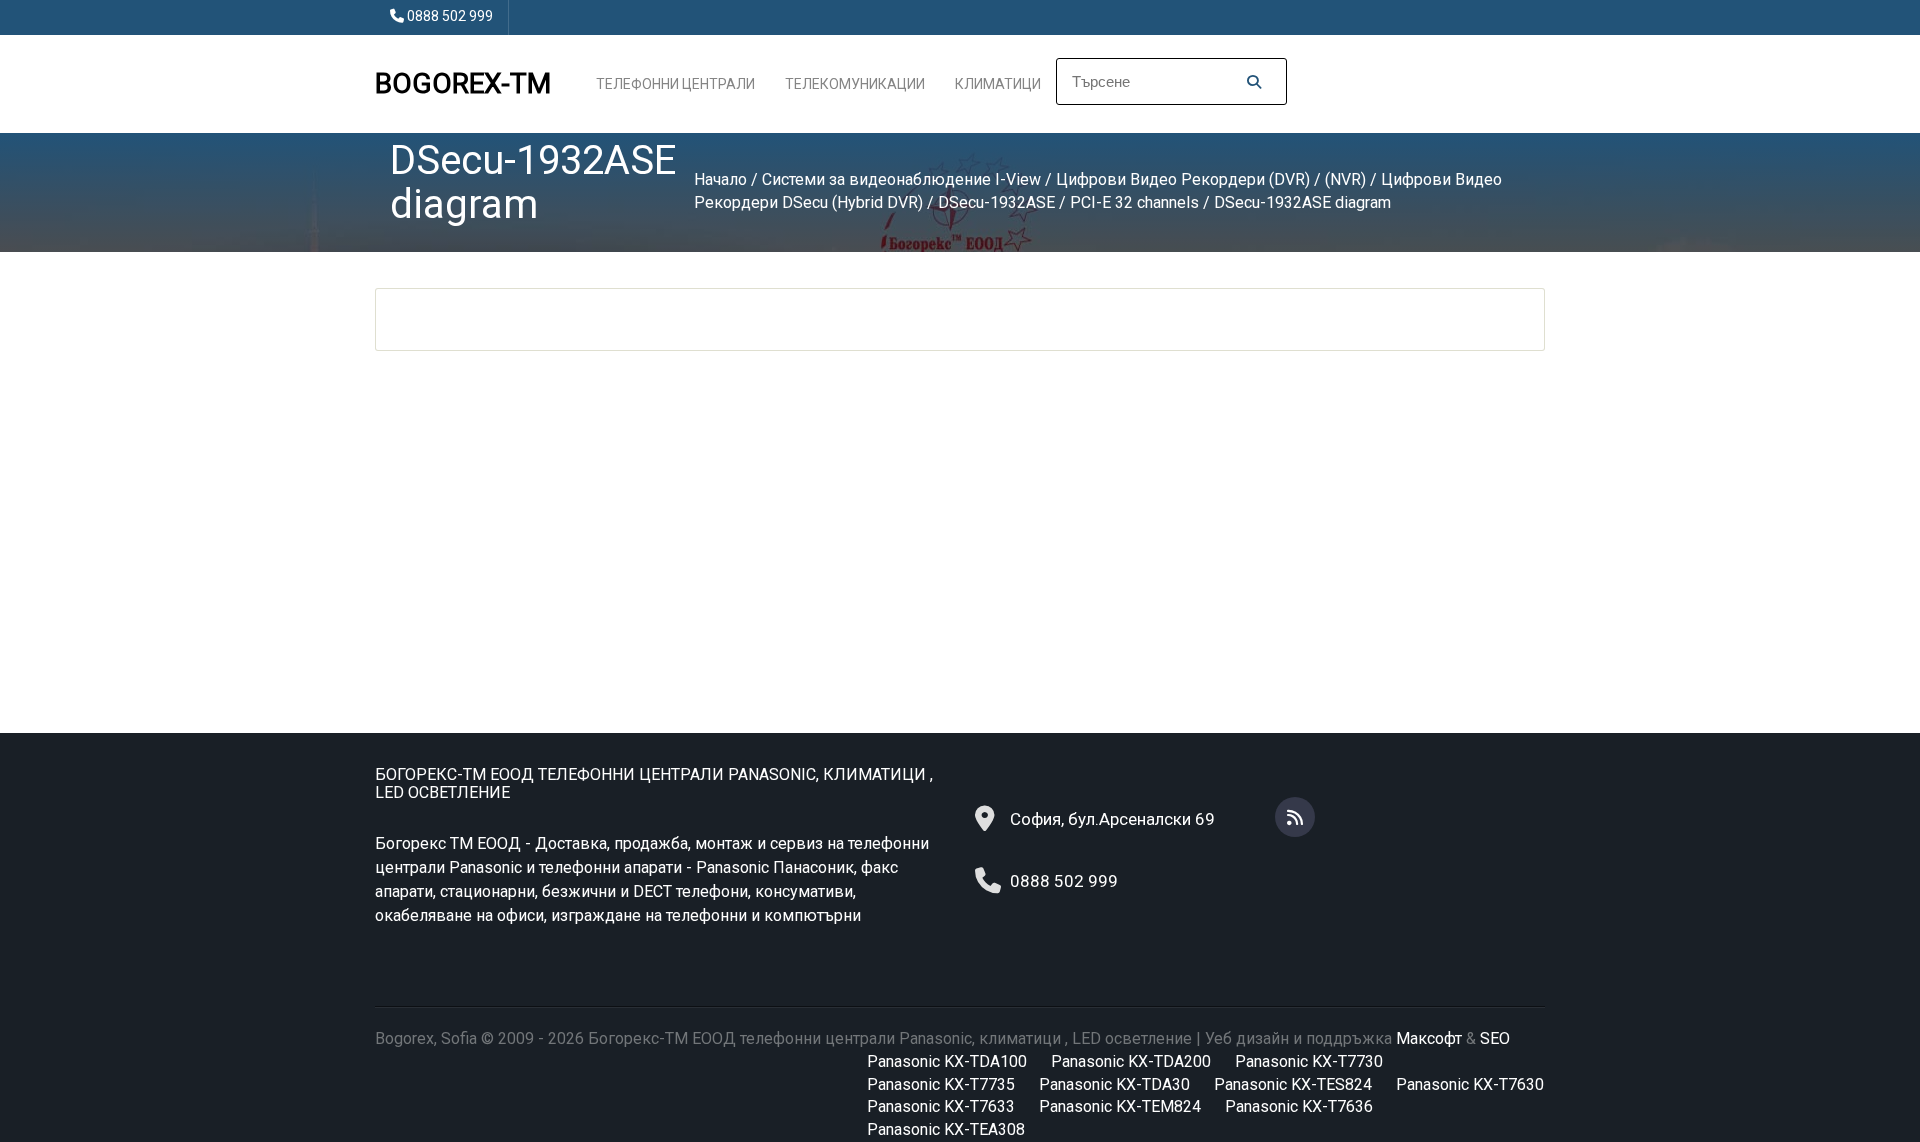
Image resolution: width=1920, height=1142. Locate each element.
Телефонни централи (675, 84)
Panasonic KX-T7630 (1470, 1084)
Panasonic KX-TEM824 (1120, 1106)
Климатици (998, 84)
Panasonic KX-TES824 (1293, 1084)
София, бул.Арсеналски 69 (1112, 819)
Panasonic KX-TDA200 (1131, 1061)
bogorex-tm (463, 83)
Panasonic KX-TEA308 (946, 1129)
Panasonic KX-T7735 (941, 1084)
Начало (720, 179)
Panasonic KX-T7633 (941, 1106)
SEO (1495, 1038)
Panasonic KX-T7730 (1309, 1061)
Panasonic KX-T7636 (1299, 1106)
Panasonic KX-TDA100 (947, 1061)
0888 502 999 (450, 16)
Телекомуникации (855, 84)
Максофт (1429, 1038)
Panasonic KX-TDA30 (1114, 1084)
